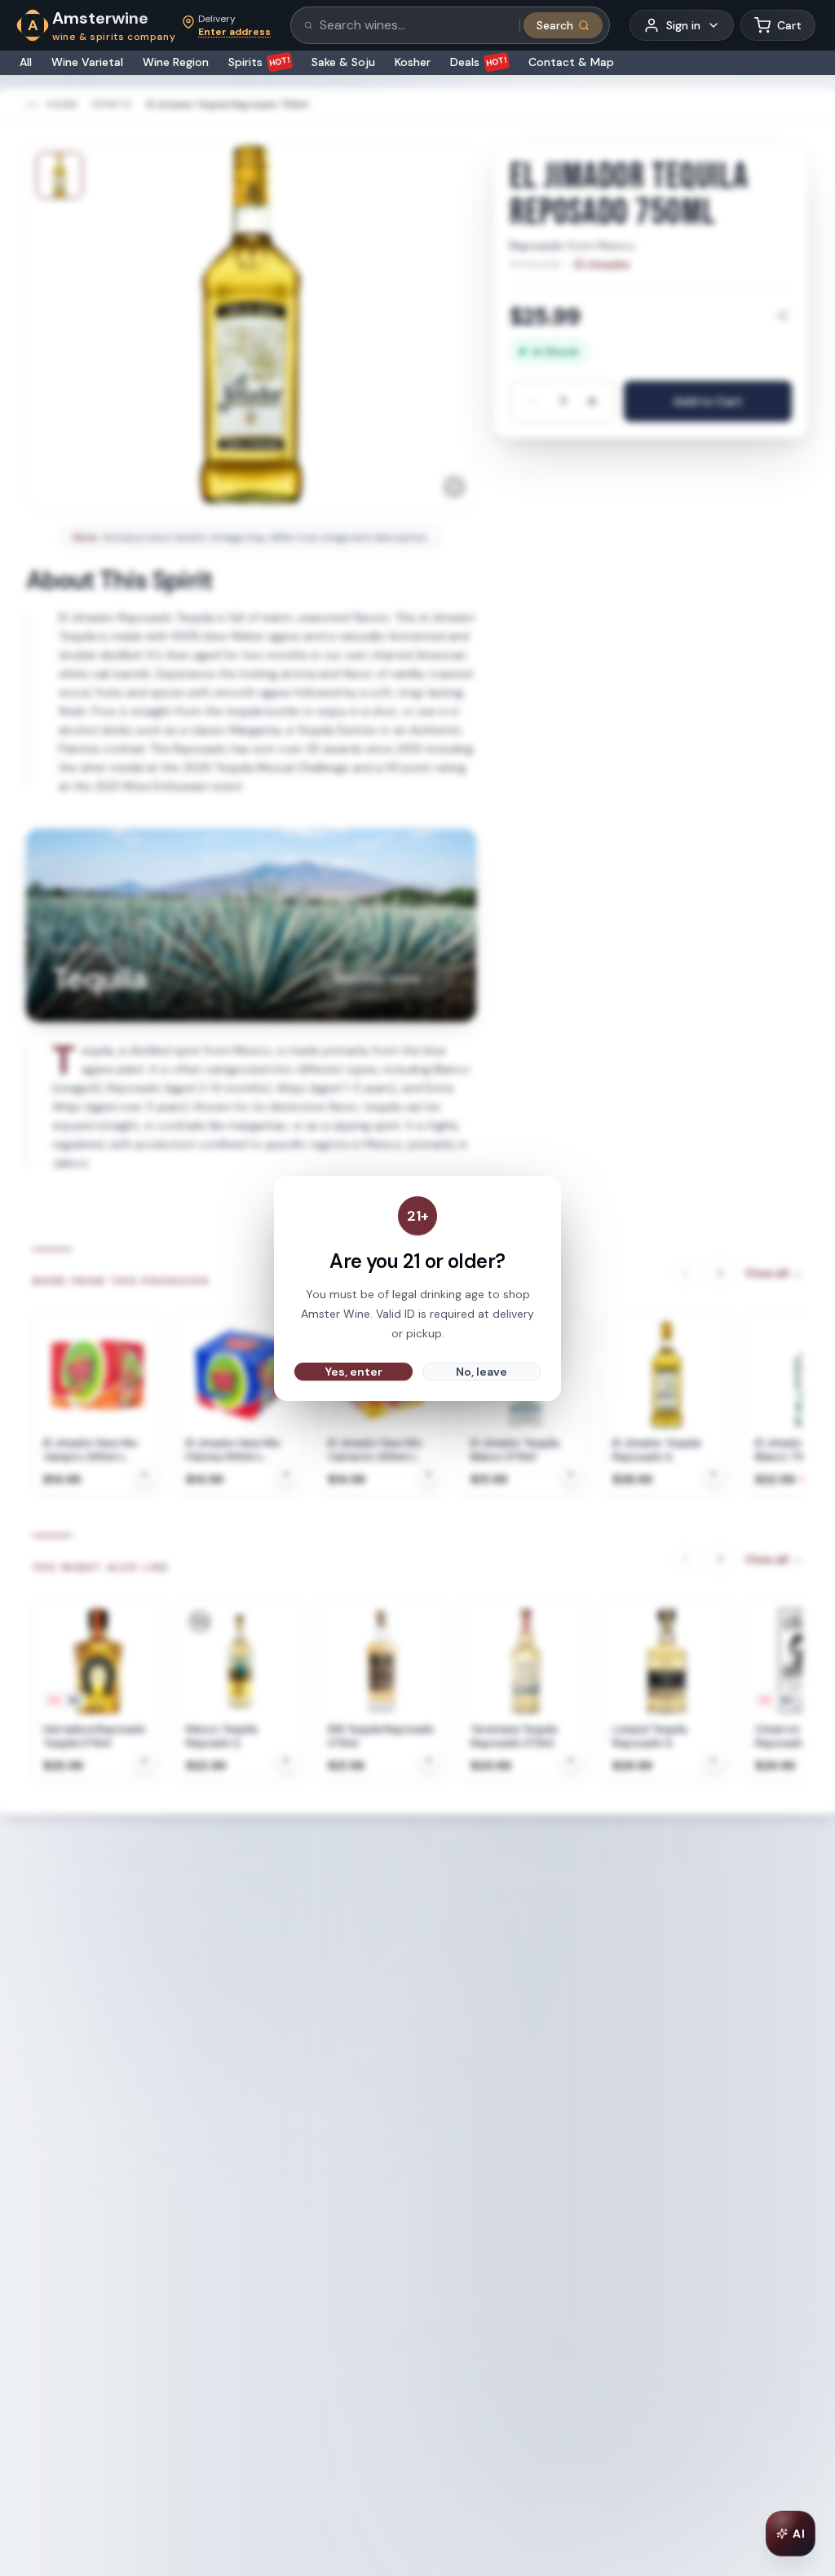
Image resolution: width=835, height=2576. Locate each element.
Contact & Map (571, 62)
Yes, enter (354, 1372)
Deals (479, 62)
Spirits (260, 62)
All (26, 62)
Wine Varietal (87, 62)
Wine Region (176, 62)
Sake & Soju (343, 62)
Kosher (413, 62)
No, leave (482, 1372)
